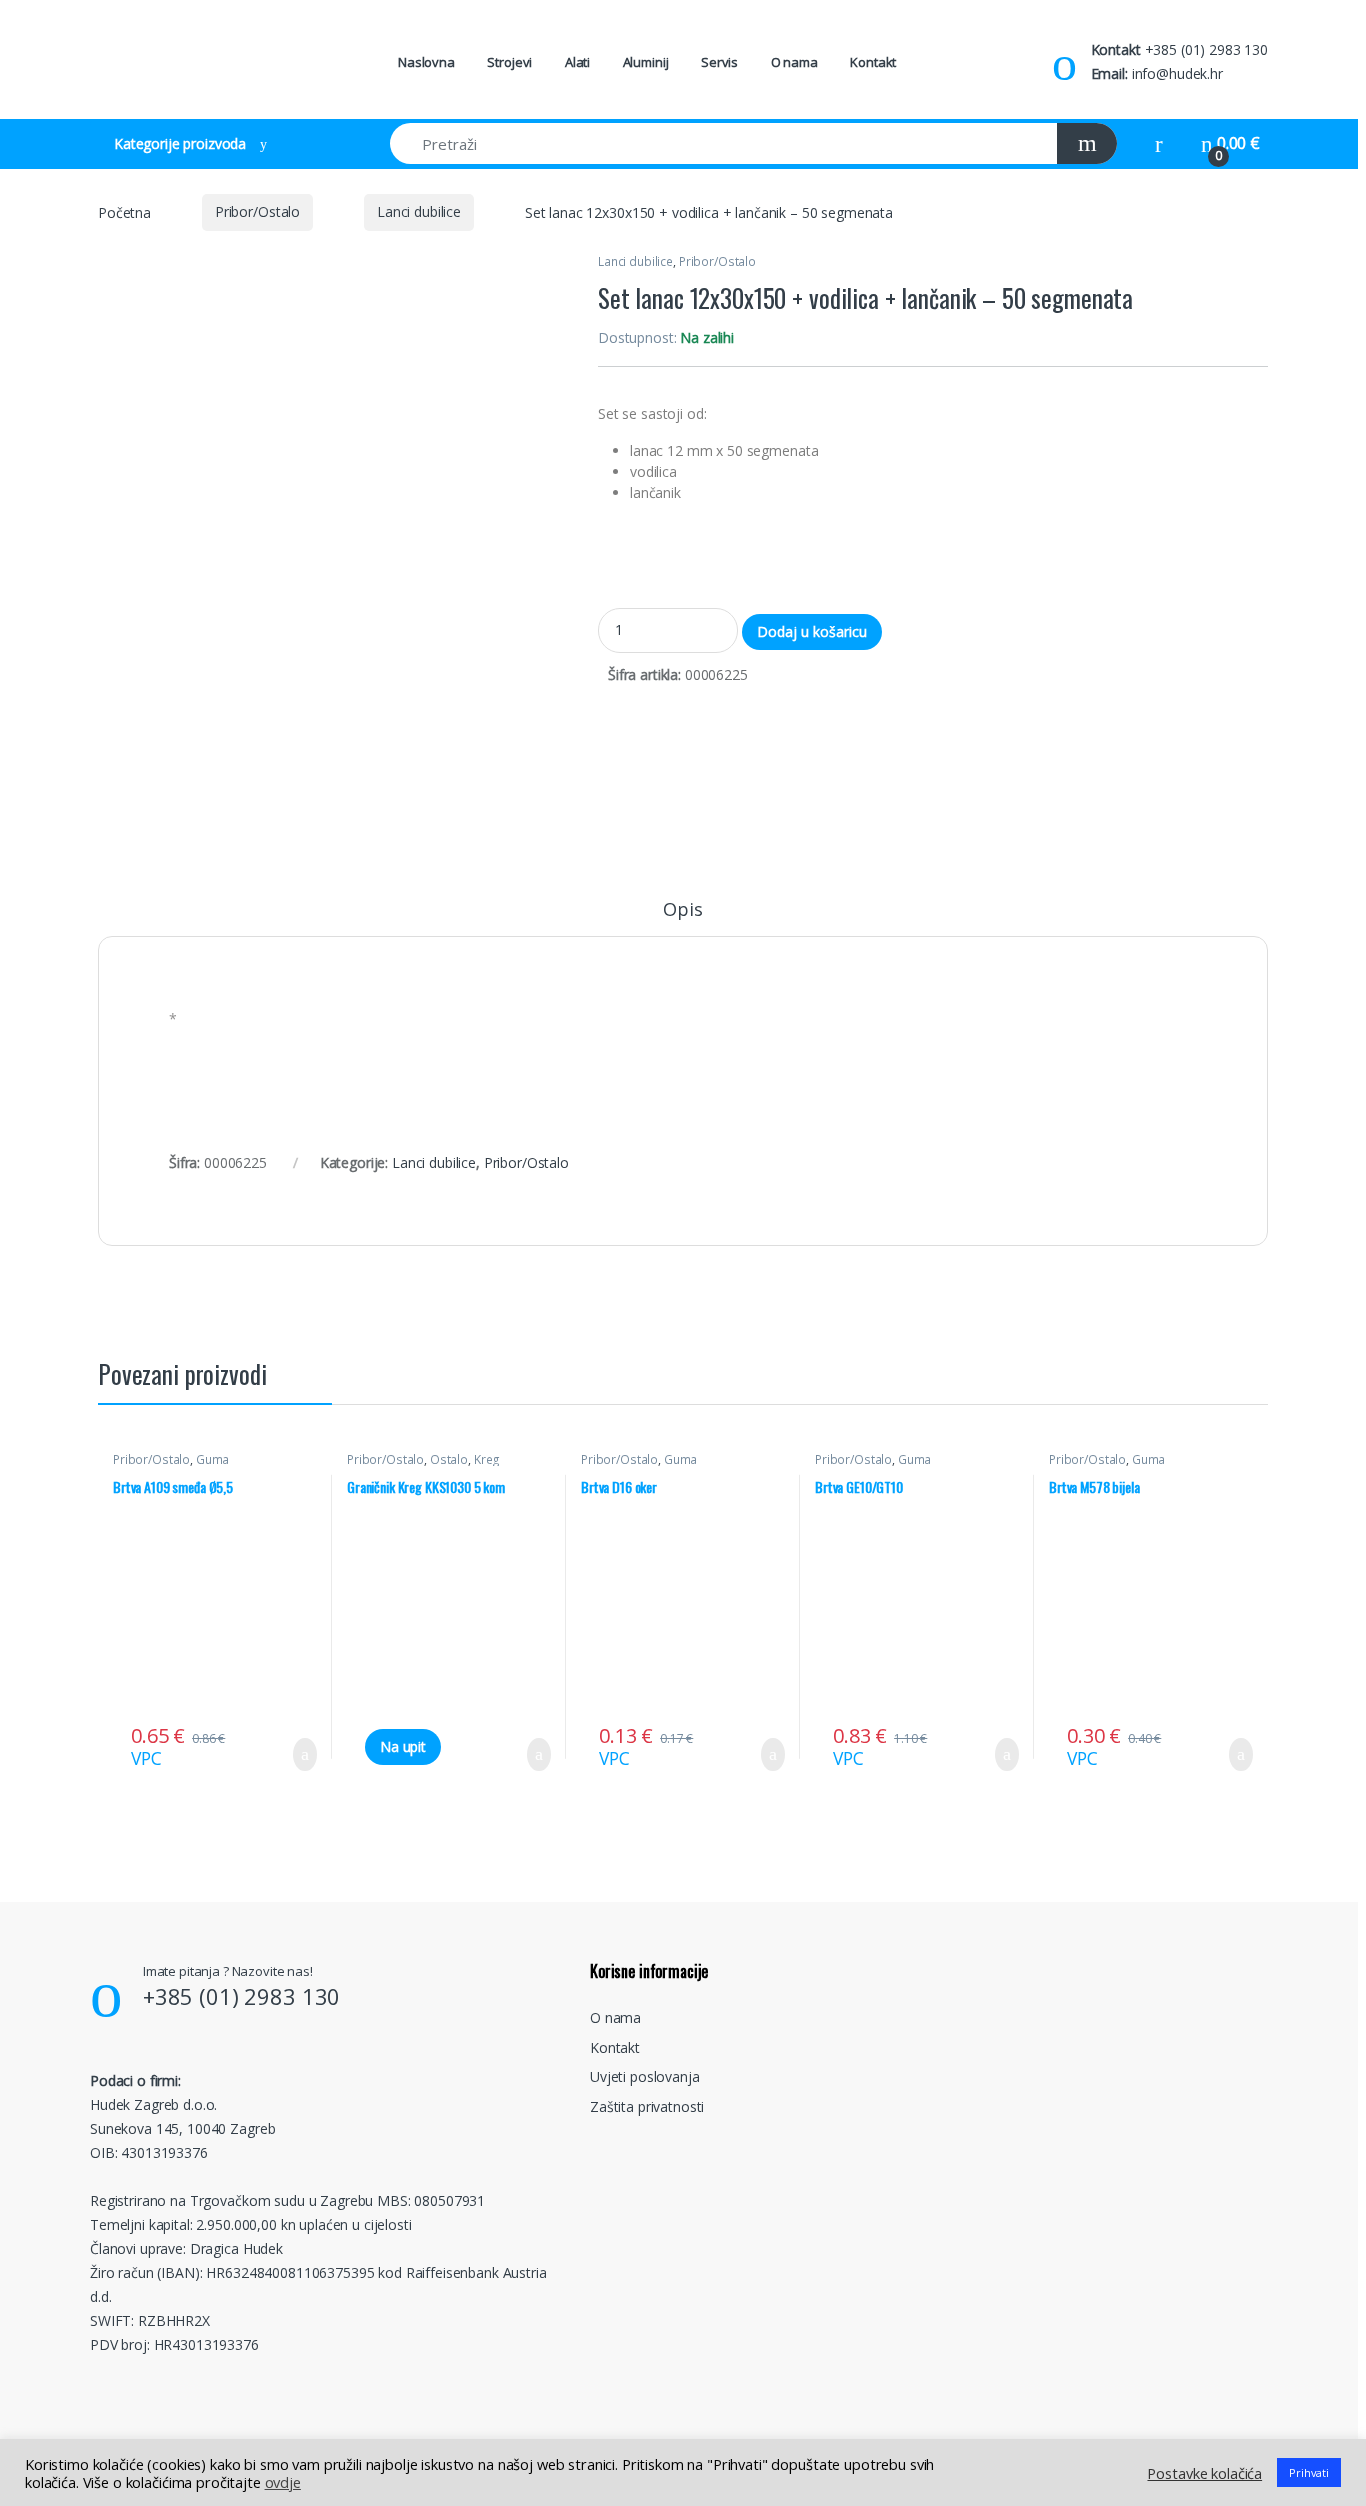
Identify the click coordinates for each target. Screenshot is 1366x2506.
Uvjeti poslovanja (645, 2076)
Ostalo (449, 1459)
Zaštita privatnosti (647, 2106)
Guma (212, 1459)
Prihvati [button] (1309, 2472)
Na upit (403, 1746)
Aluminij (646, 62)
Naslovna (426, 62)
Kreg (487, 1459)
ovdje (283, 2482)
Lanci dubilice (419, 211)
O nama (794, 62)
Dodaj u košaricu (812, 631)
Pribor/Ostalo (257, 211)
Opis (682, 910)
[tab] (682, 918)
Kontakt (873, 62)
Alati (577, 62)
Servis (719, 62)
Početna (124, 211)
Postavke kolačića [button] (1204, 2473)
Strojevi (509, 62)
